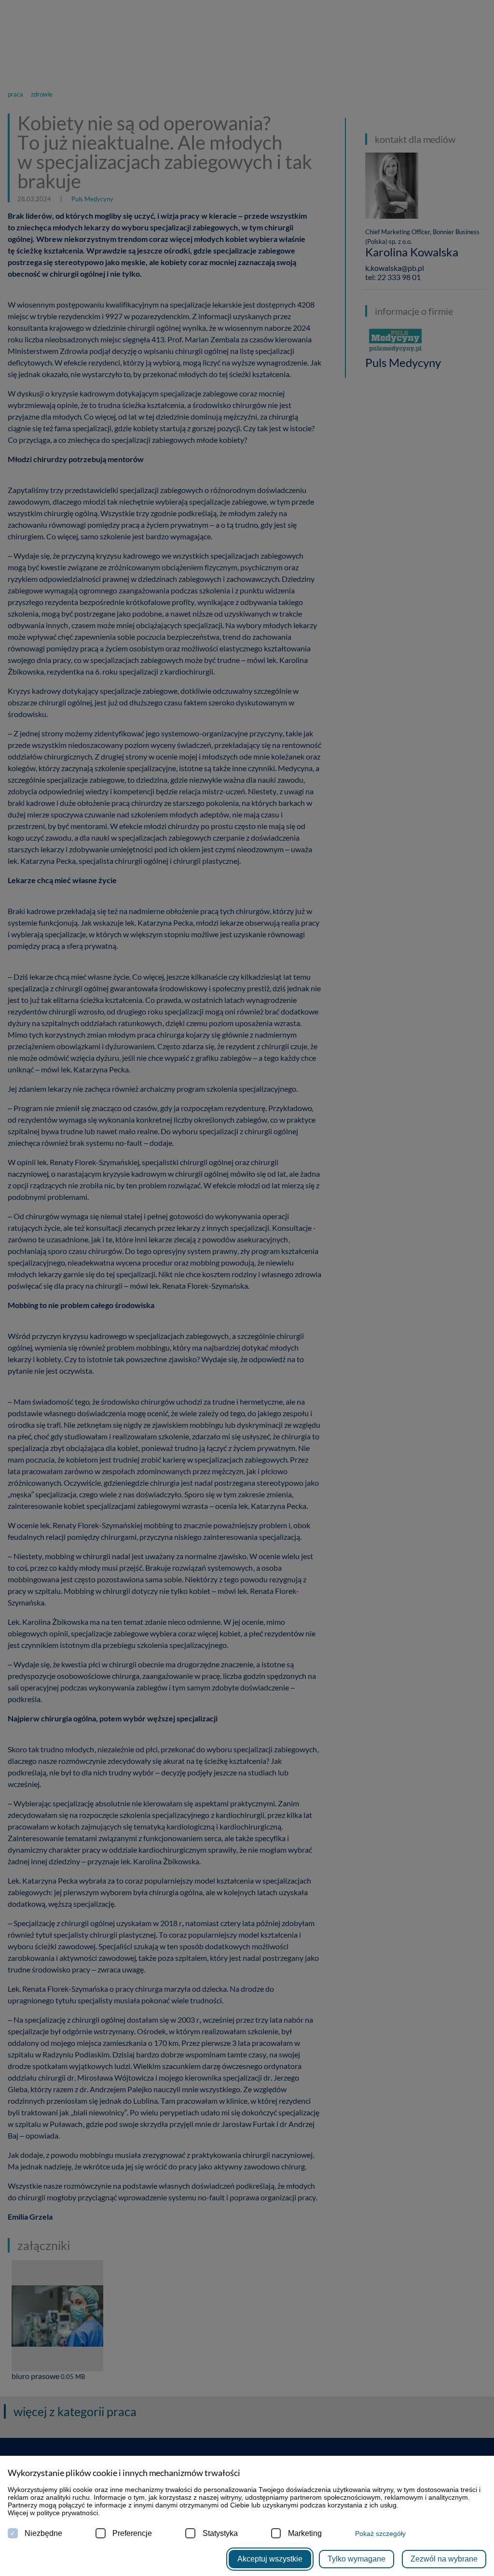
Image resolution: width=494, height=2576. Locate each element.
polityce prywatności (67, 2513)
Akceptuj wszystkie (270, 2559)
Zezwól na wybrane (444, 2559)
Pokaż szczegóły (380, 2534)
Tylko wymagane (357, 2559)
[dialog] (247, 1288)
